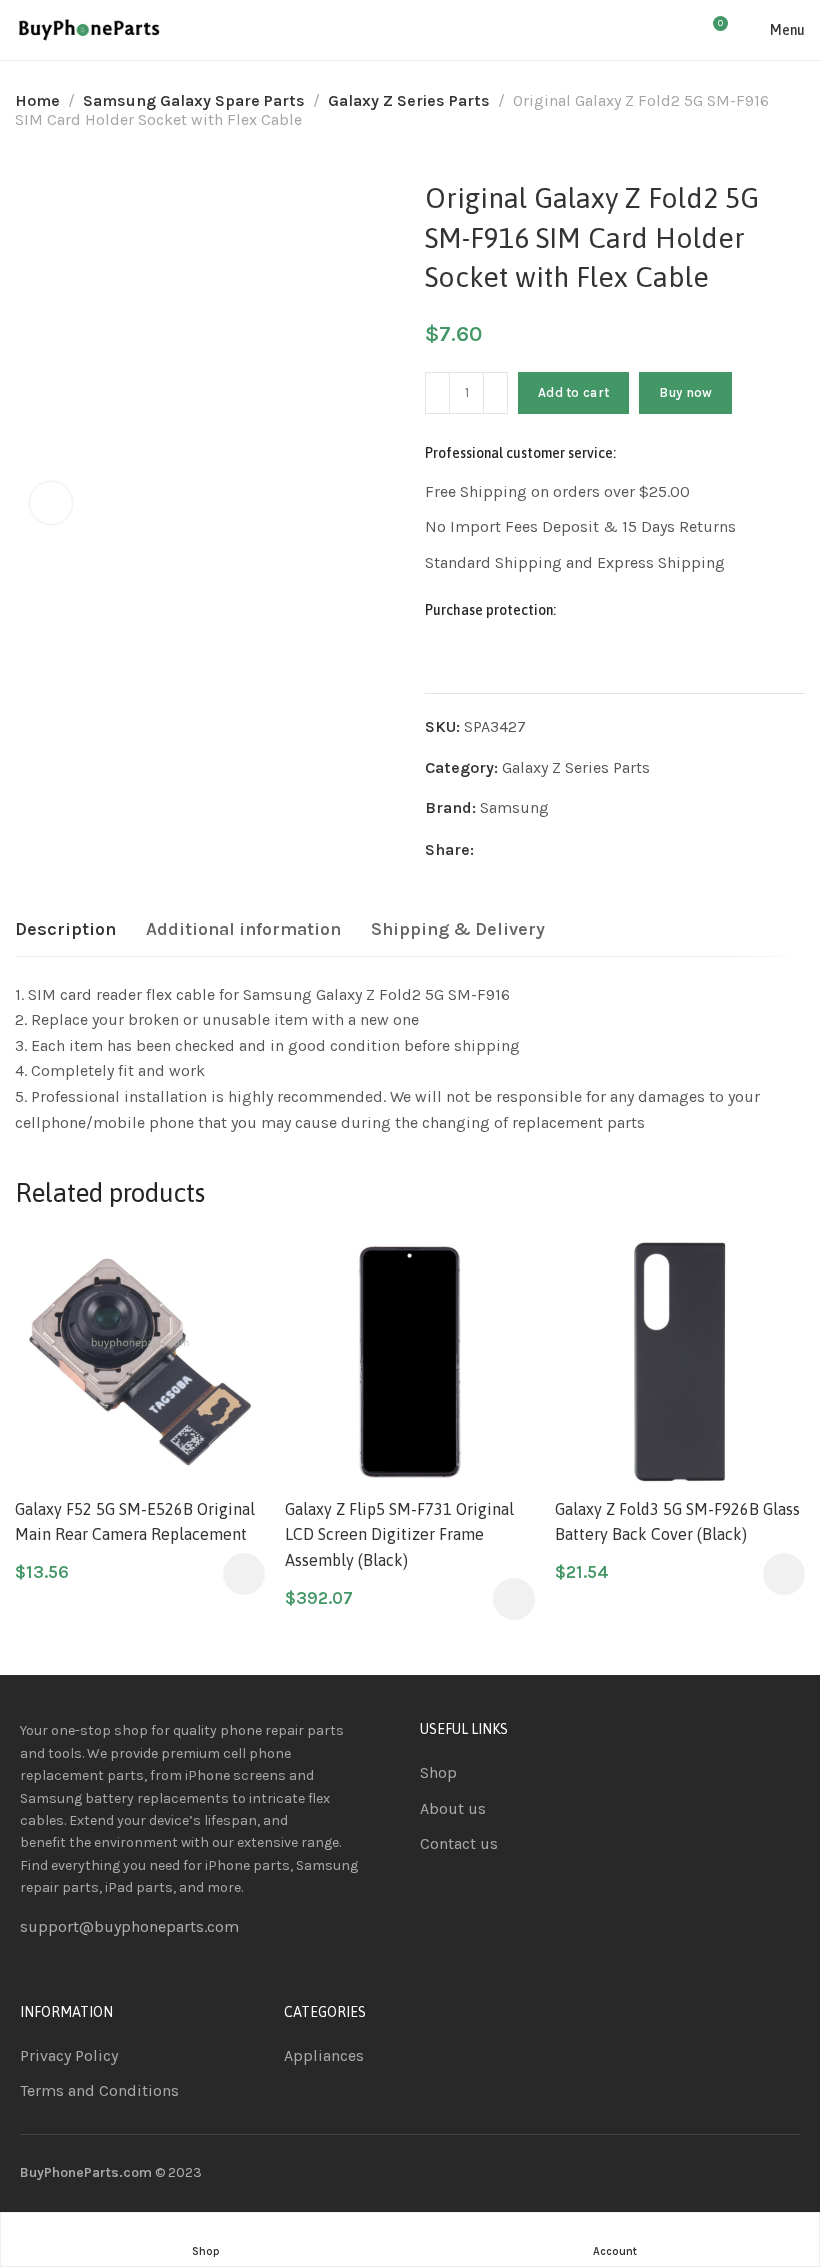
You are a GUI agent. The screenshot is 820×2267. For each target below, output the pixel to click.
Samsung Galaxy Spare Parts (194, 100)
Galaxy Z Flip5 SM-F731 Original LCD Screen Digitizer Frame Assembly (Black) (399, 1534)
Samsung (514, 807)
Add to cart (573, 392)
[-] (437, 393)
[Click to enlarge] (51, 503)
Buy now (685, 392)
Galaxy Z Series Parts (409, 100)
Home (37, 100)
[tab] (65, 930)
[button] (244, 1574)
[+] (495, 393)
